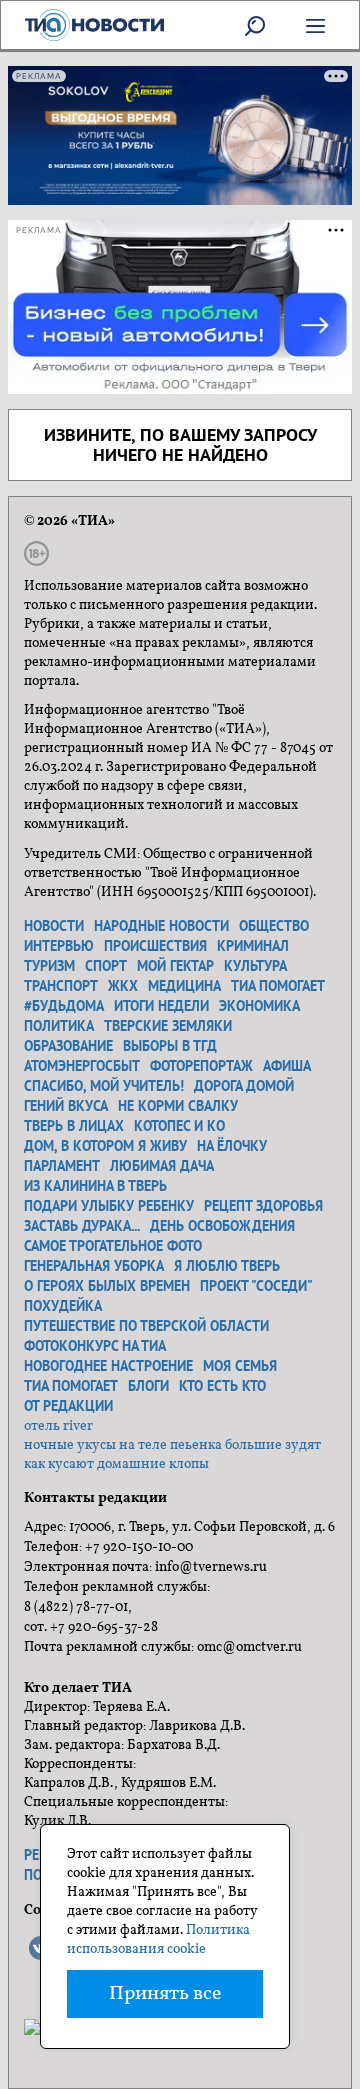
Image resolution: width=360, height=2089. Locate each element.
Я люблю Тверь (227, 1266)
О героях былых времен (107, 1286)
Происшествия (155, 946)
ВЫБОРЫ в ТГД (170, 1046)
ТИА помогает (278, 986)
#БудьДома (64, 1006)
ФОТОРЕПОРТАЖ (201, 1066)
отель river (58, 1426)
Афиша (287, 1066)
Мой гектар (175, 966)
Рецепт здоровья (263, 1206)
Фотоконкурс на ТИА (95, 1346)
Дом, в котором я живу (105, 1146)
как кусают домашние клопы (116, 1464)
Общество (274, 926)
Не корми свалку (178, 1106)
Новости (54, 926)
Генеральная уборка (94, 1266)
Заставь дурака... (82, 1226)
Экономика (259, 1006)
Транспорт (61, 986)
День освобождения (222, 1226)
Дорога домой (244, 1086)
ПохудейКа (63, 1306)
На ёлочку (232, 1146)
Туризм (49, 966)
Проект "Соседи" (256, 1286)
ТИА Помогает (71, 1386)
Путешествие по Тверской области (146, 1326)
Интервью (59, 946)
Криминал (253, 946)
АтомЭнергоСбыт (82, 1066)
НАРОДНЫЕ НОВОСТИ (161, 926)
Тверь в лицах (74, 1126)
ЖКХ (123, 986)
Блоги (148, 1386)
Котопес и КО (179, 1126)
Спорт (106, 966)
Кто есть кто (222, 1386)
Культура (255, 966)
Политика (59, 1026)
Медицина (184, 986)
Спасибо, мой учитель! (104, 1086)
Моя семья (240, 1366)
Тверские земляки (168, 1026)
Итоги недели (161, 1006)
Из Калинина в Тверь (95, 1186)
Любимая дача (162, 1166)
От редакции (68, 1406)
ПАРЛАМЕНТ (62, 1166)
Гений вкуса (66, 1106)
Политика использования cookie (158, 1940)
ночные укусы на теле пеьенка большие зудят (172, 1445)
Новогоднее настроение (108, 1366)
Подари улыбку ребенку (109, 1206)
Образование (68, 1046)
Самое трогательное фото (113, 1246)
